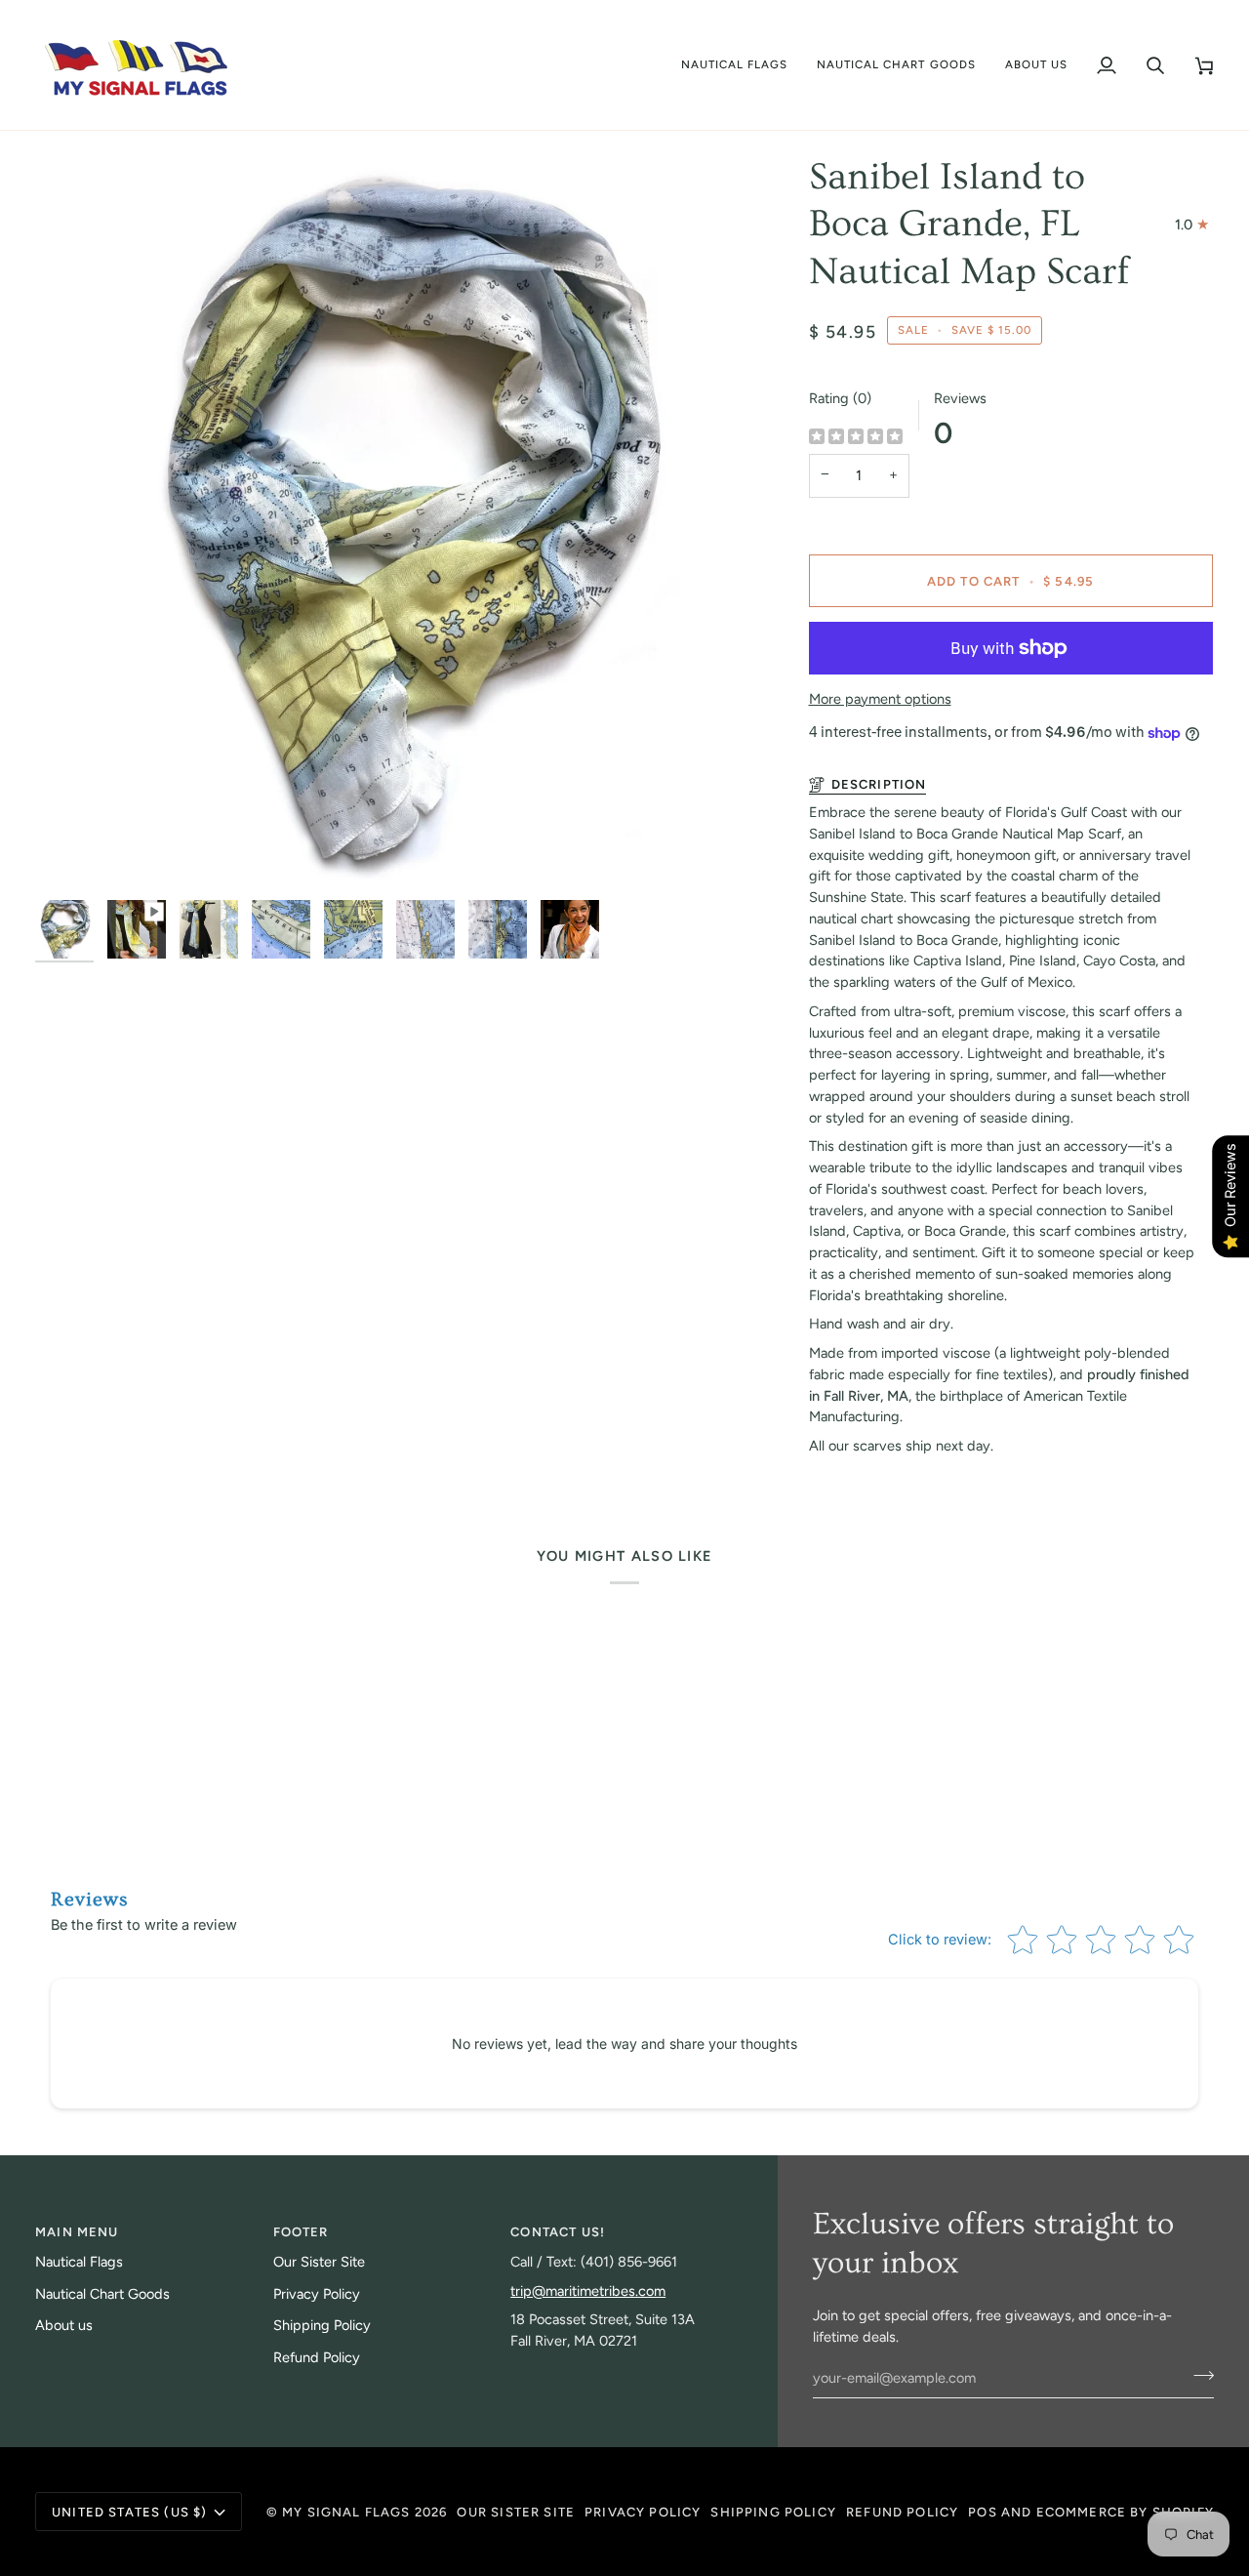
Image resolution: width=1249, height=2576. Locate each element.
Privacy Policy (317, 2294)
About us (64, 2325)
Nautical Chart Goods (102, 2294)
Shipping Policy (322, 2325)
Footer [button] (301, 2232)
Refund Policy (317, 2357)
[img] (856, 438)
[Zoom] (403, 522)
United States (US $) (129, 2512)
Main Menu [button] (77, 2232)
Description (879, 784)
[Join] (1198, 2376)
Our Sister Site (319, 2262)
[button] (735, 65)
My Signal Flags (346, 2512)
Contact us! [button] (558, 2232)
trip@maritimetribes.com (588, 2291)
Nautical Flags (79, 2262)
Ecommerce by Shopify (1125, 2512)
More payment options (880, 699)
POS (983, 2512)
